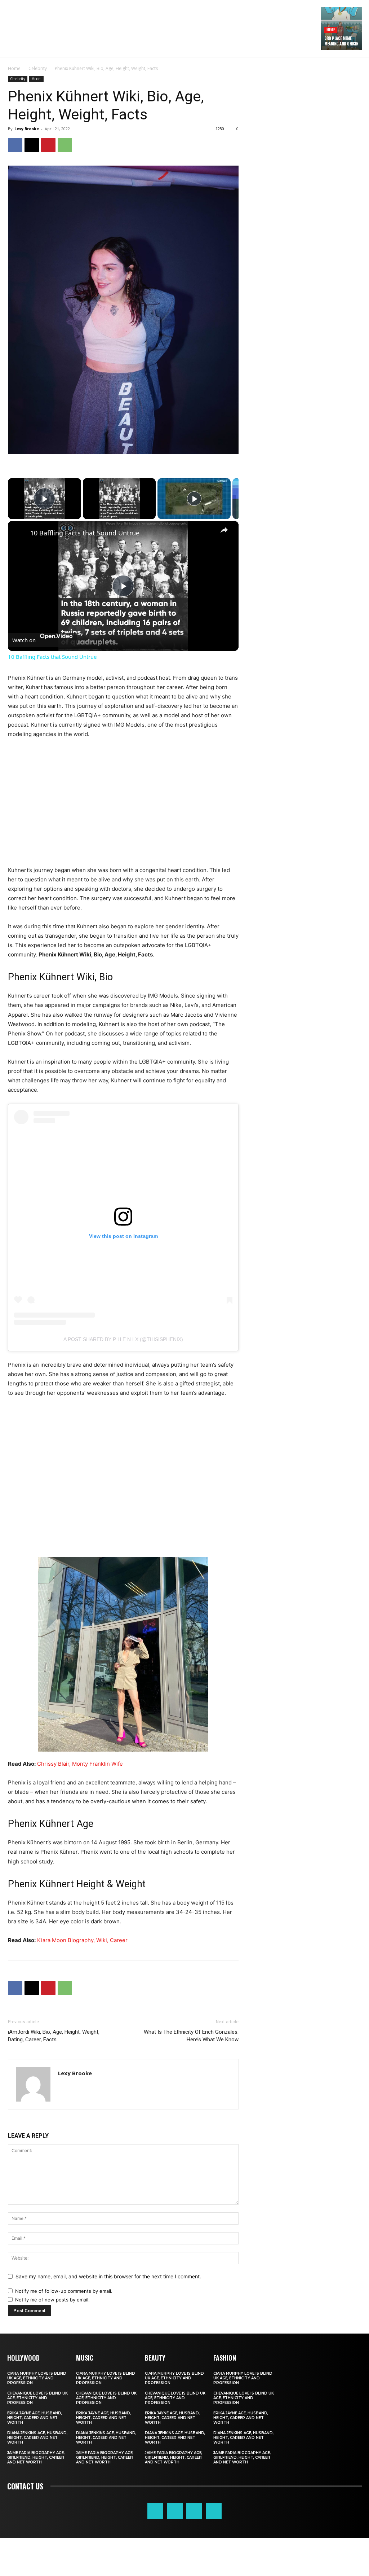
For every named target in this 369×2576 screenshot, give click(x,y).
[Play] (194, 499)
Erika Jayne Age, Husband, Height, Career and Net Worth (35, 2418)
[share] (224, 530)
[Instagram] (175, 2511)
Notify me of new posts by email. (52, 2300)
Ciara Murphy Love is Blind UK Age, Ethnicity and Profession (37, 2378)
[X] (32, 145)
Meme (331, 29)
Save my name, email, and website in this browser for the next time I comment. (108, 2276)
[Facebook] (15, 145)
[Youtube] (214, 2511)
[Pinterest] (48, 145)
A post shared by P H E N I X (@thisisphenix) (123, 1339)
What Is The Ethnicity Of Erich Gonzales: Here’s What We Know (191, 2036)
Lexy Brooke (27, 129)
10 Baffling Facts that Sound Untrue (85, 533)
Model (36, 79)
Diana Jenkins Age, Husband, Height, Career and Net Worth (37, 2438)
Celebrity (38, 68)
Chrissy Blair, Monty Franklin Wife (80, 1764)
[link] (19, 533)
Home (14, 68)
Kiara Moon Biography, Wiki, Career (82, 1940)
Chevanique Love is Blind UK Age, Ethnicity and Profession (37, 2398)
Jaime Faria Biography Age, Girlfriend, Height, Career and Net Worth (36, 2457)
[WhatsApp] (65, 145)
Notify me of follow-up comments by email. (64, 2291)
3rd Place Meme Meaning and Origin (341, 41)
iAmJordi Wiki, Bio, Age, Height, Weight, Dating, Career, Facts (54, 2036)
